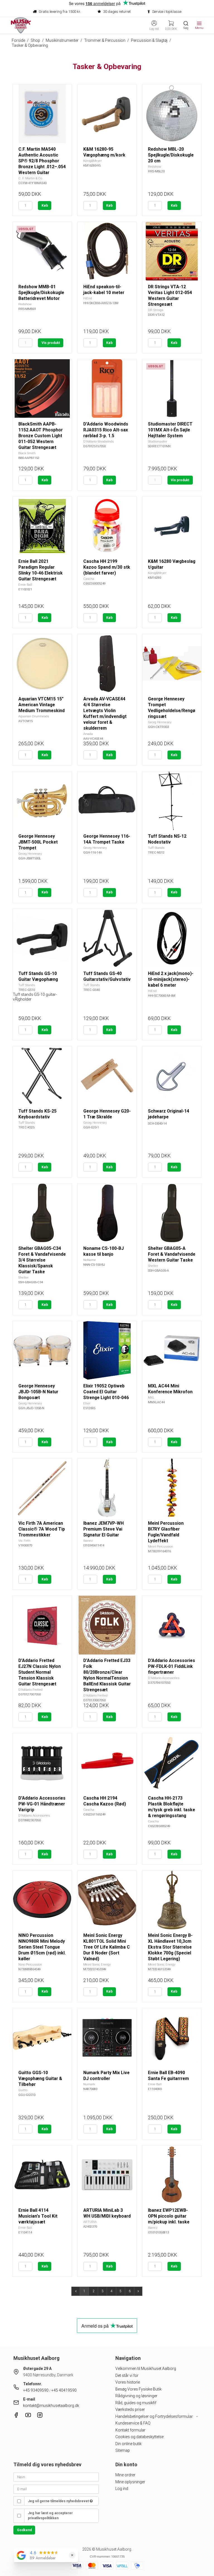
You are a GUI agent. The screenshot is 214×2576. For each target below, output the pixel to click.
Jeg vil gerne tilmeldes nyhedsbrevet (59, 2501)
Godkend (24, 2530)
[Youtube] (28, 2416)
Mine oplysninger (130, 2482)
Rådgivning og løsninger (136, 2396)
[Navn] (56, 2477)
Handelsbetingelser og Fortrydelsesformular (155, 2416)
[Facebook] (16, 2416)
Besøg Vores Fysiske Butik (138, 2389)
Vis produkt (51, 343)
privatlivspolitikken (43, 2518)
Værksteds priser (130, 2409)
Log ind (122, 2489)
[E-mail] (56, 2489)
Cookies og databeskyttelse (139, 2437)
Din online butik (128, 2444)
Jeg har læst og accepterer (50, 2516)
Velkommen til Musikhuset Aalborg (146, 2369)
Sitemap (123, 2450)
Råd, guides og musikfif (136, 2403)
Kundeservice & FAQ (133, 2423)
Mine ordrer (125, 2475)
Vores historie (128, 2382)
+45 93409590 (36, 2390)
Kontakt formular (130, 2430)
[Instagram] (40, 2416)
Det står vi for (127, 2375)
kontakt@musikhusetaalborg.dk (51, 2406)
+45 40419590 (64, 2390)
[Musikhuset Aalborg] (21, 25)
